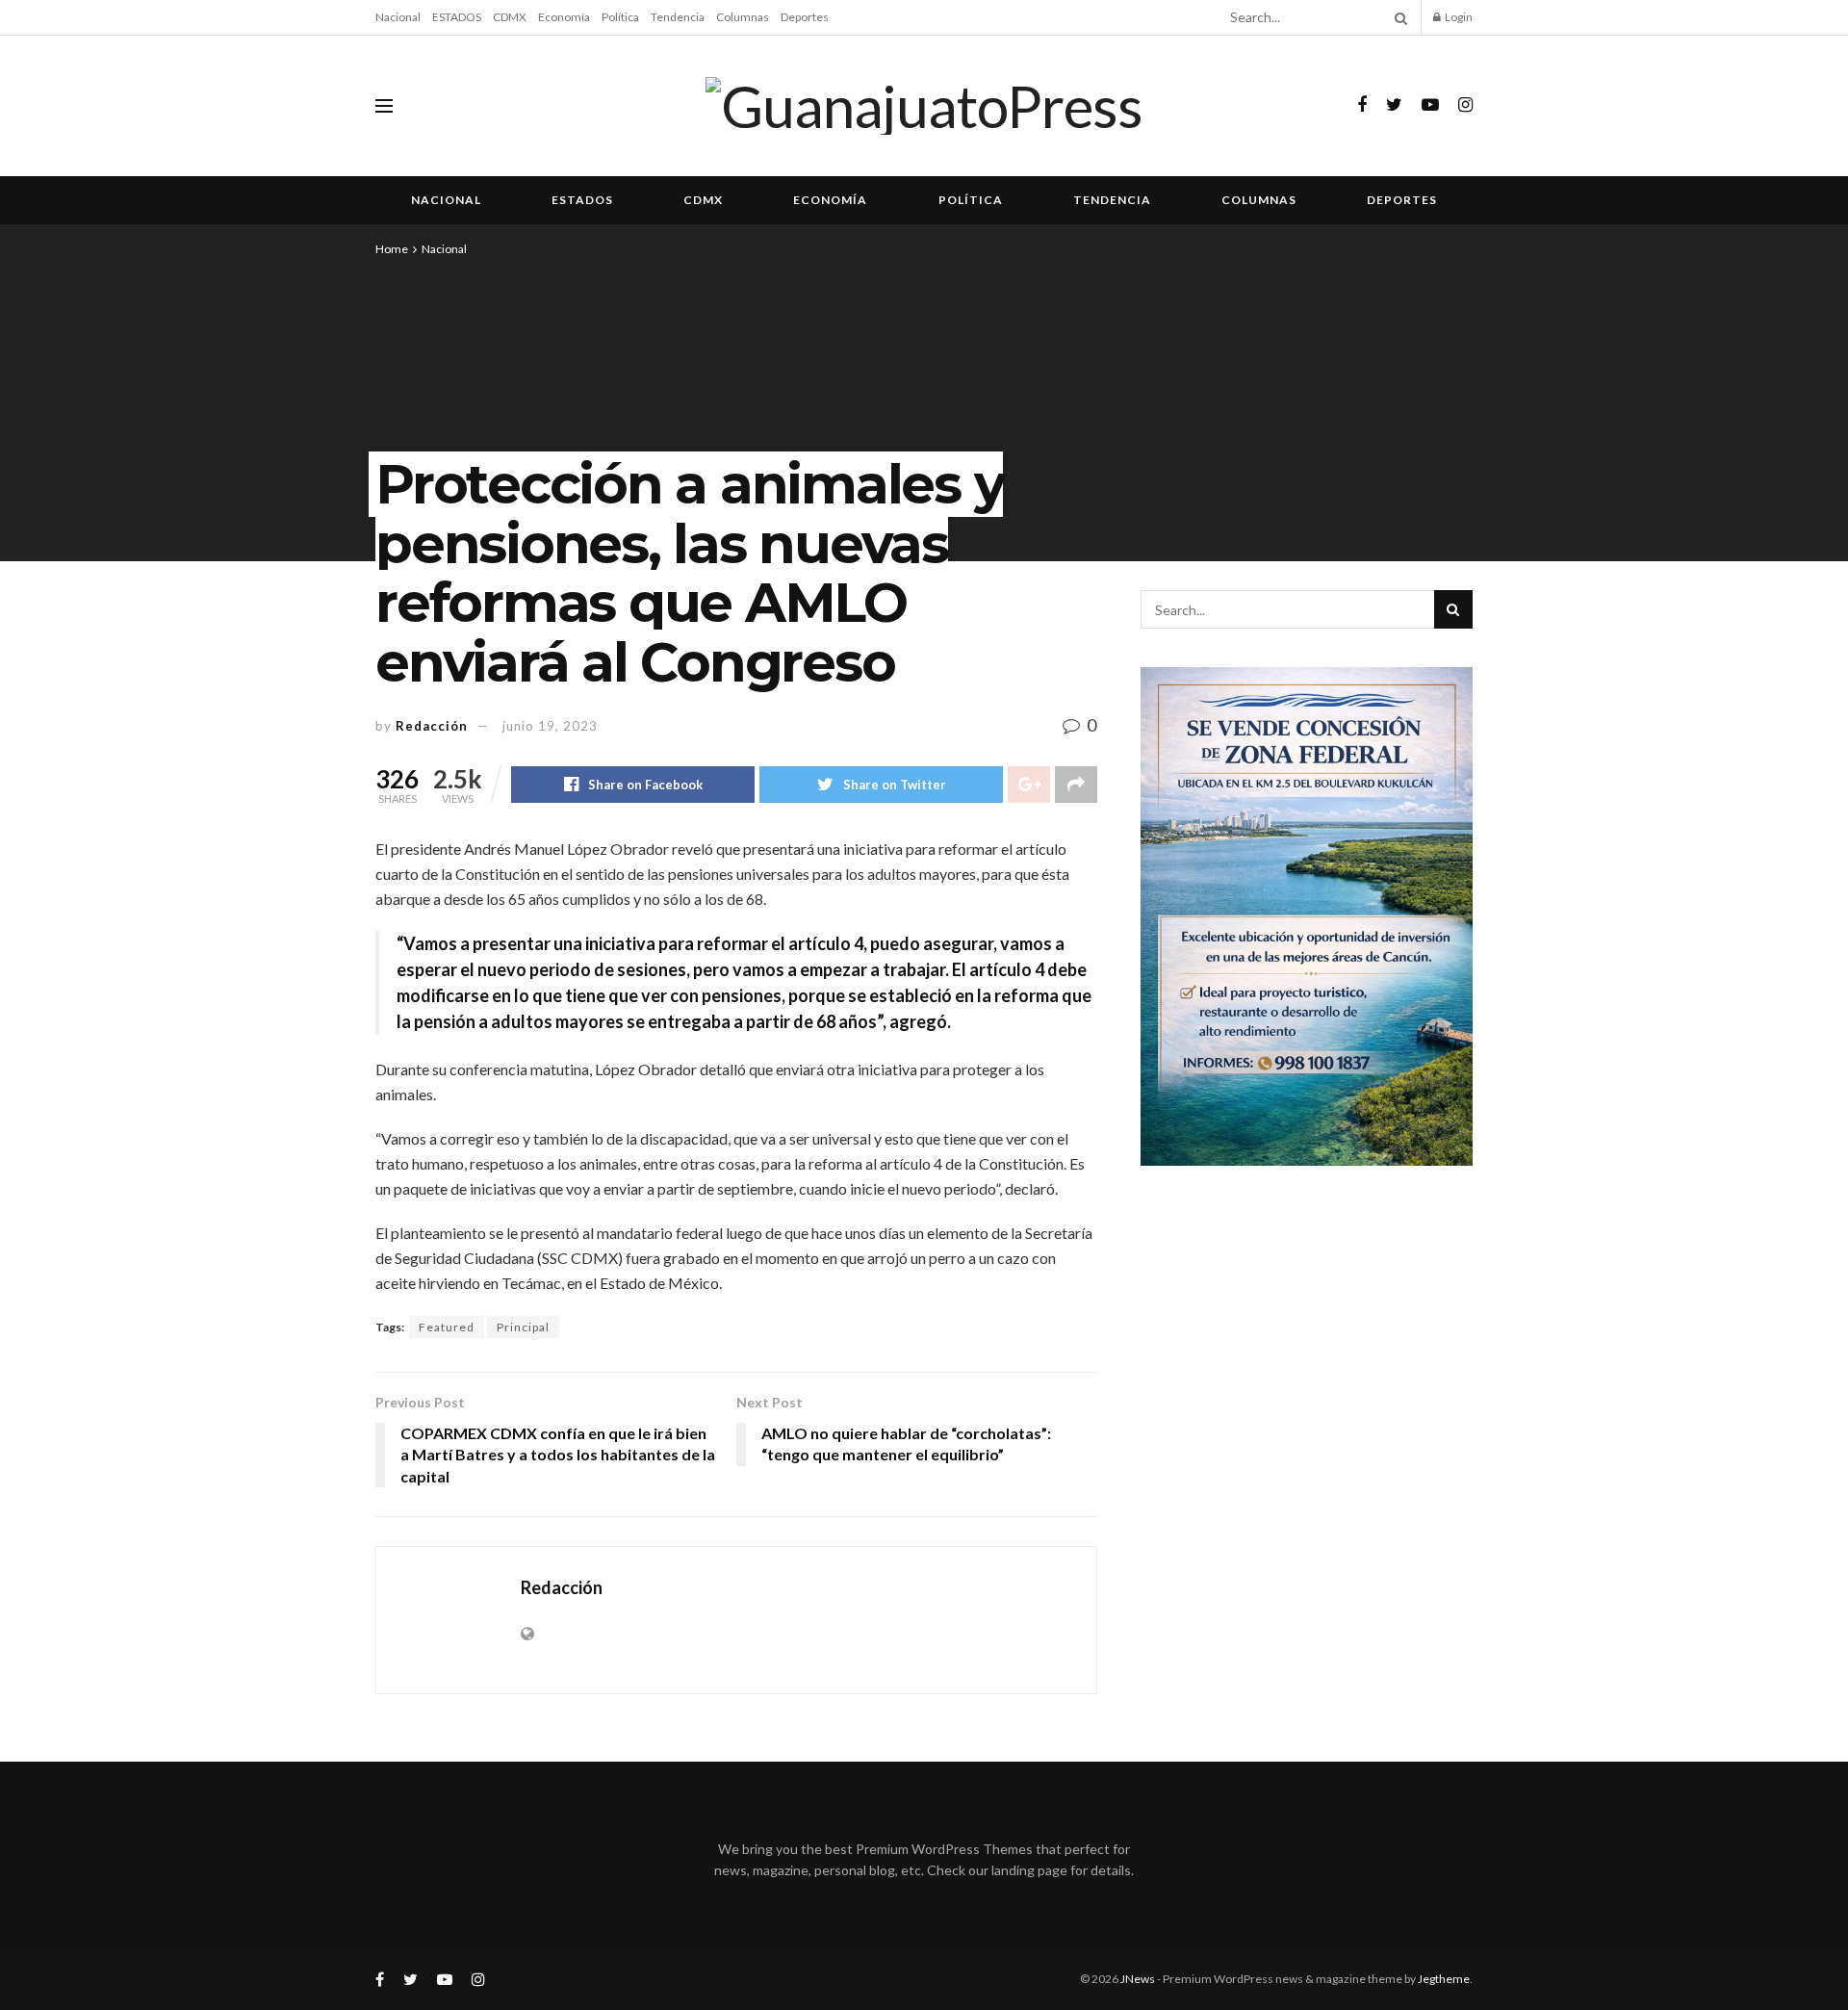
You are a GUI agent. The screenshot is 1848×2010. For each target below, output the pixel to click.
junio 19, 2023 (550, 726)
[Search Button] (1398, 17)
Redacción (432, 726)
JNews (1138, 1979)
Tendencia (678, 17)
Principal (523, 1327)
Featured (447, 1327)
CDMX (510, 17)
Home (392, 249)
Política (620, 17)
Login (1458, 17)
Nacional (398, 17)
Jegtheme (1444, 1979)
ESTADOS (457, 17)
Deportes (805, 17)
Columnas (743, 17)
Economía (564, 17)
